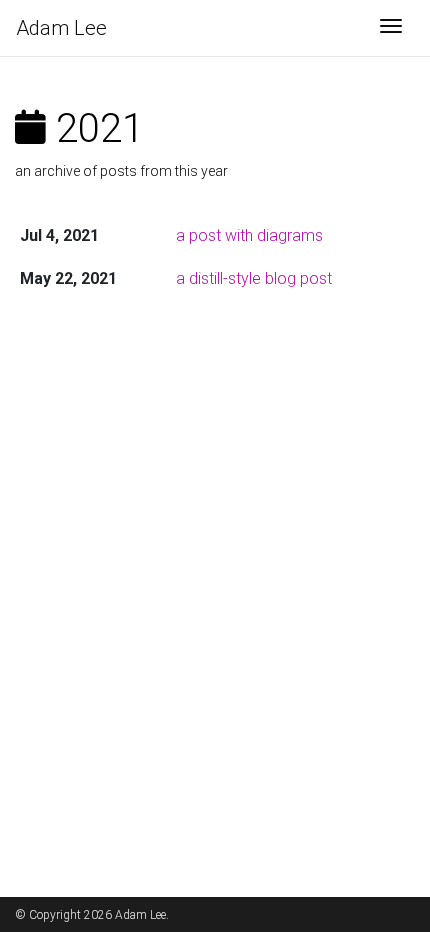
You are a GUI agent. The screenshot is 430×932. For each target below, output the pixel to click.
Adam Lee (61, 28)
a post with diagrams (249, 235)
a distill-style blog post (254, 278)
